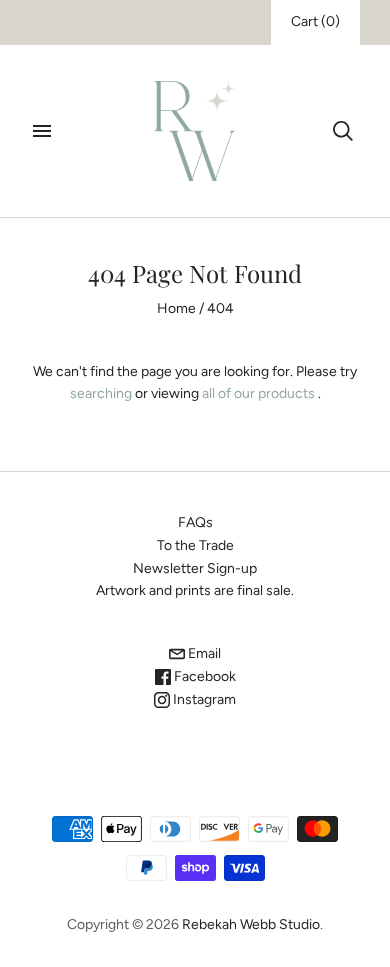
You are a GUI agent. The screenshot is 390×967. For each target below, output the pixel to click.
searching (101, 393)
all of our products (258, 393)
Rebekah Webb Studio (251, 924)
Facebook (203, 676)
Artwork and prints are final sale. (195, 590)
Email (203, 653)
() (315, 21)
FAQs (195, 522)
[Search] (343, 131)
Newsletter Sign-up (195, 568)
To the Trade (195, 545)
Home (176, 308)
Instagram (203, 699)
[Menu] (42, 131)
